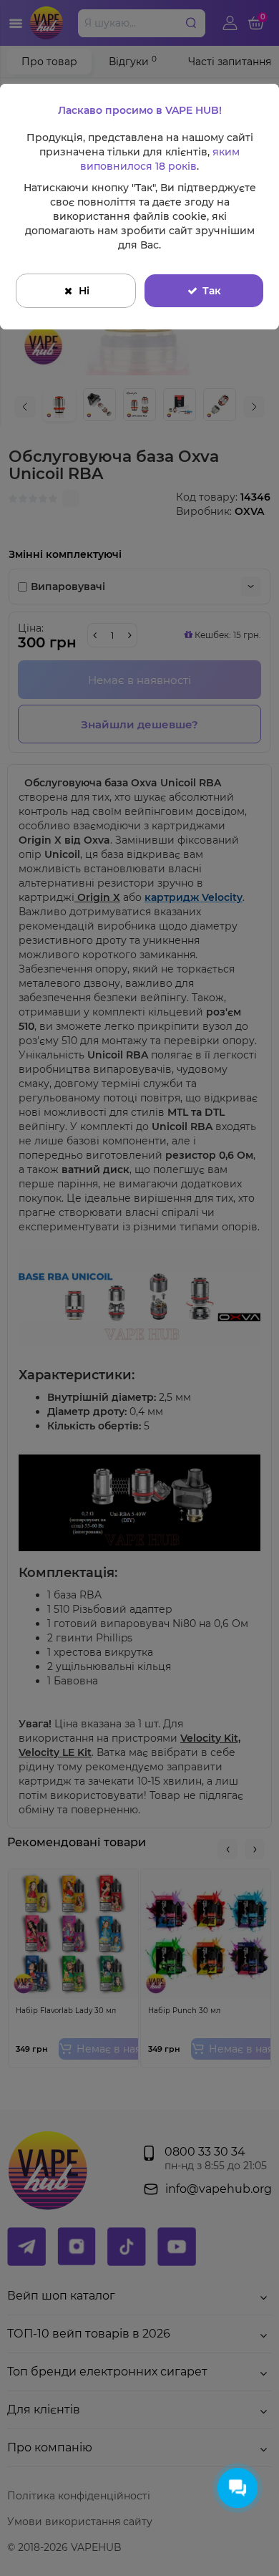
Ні (84, 291)
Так (212, 291)
